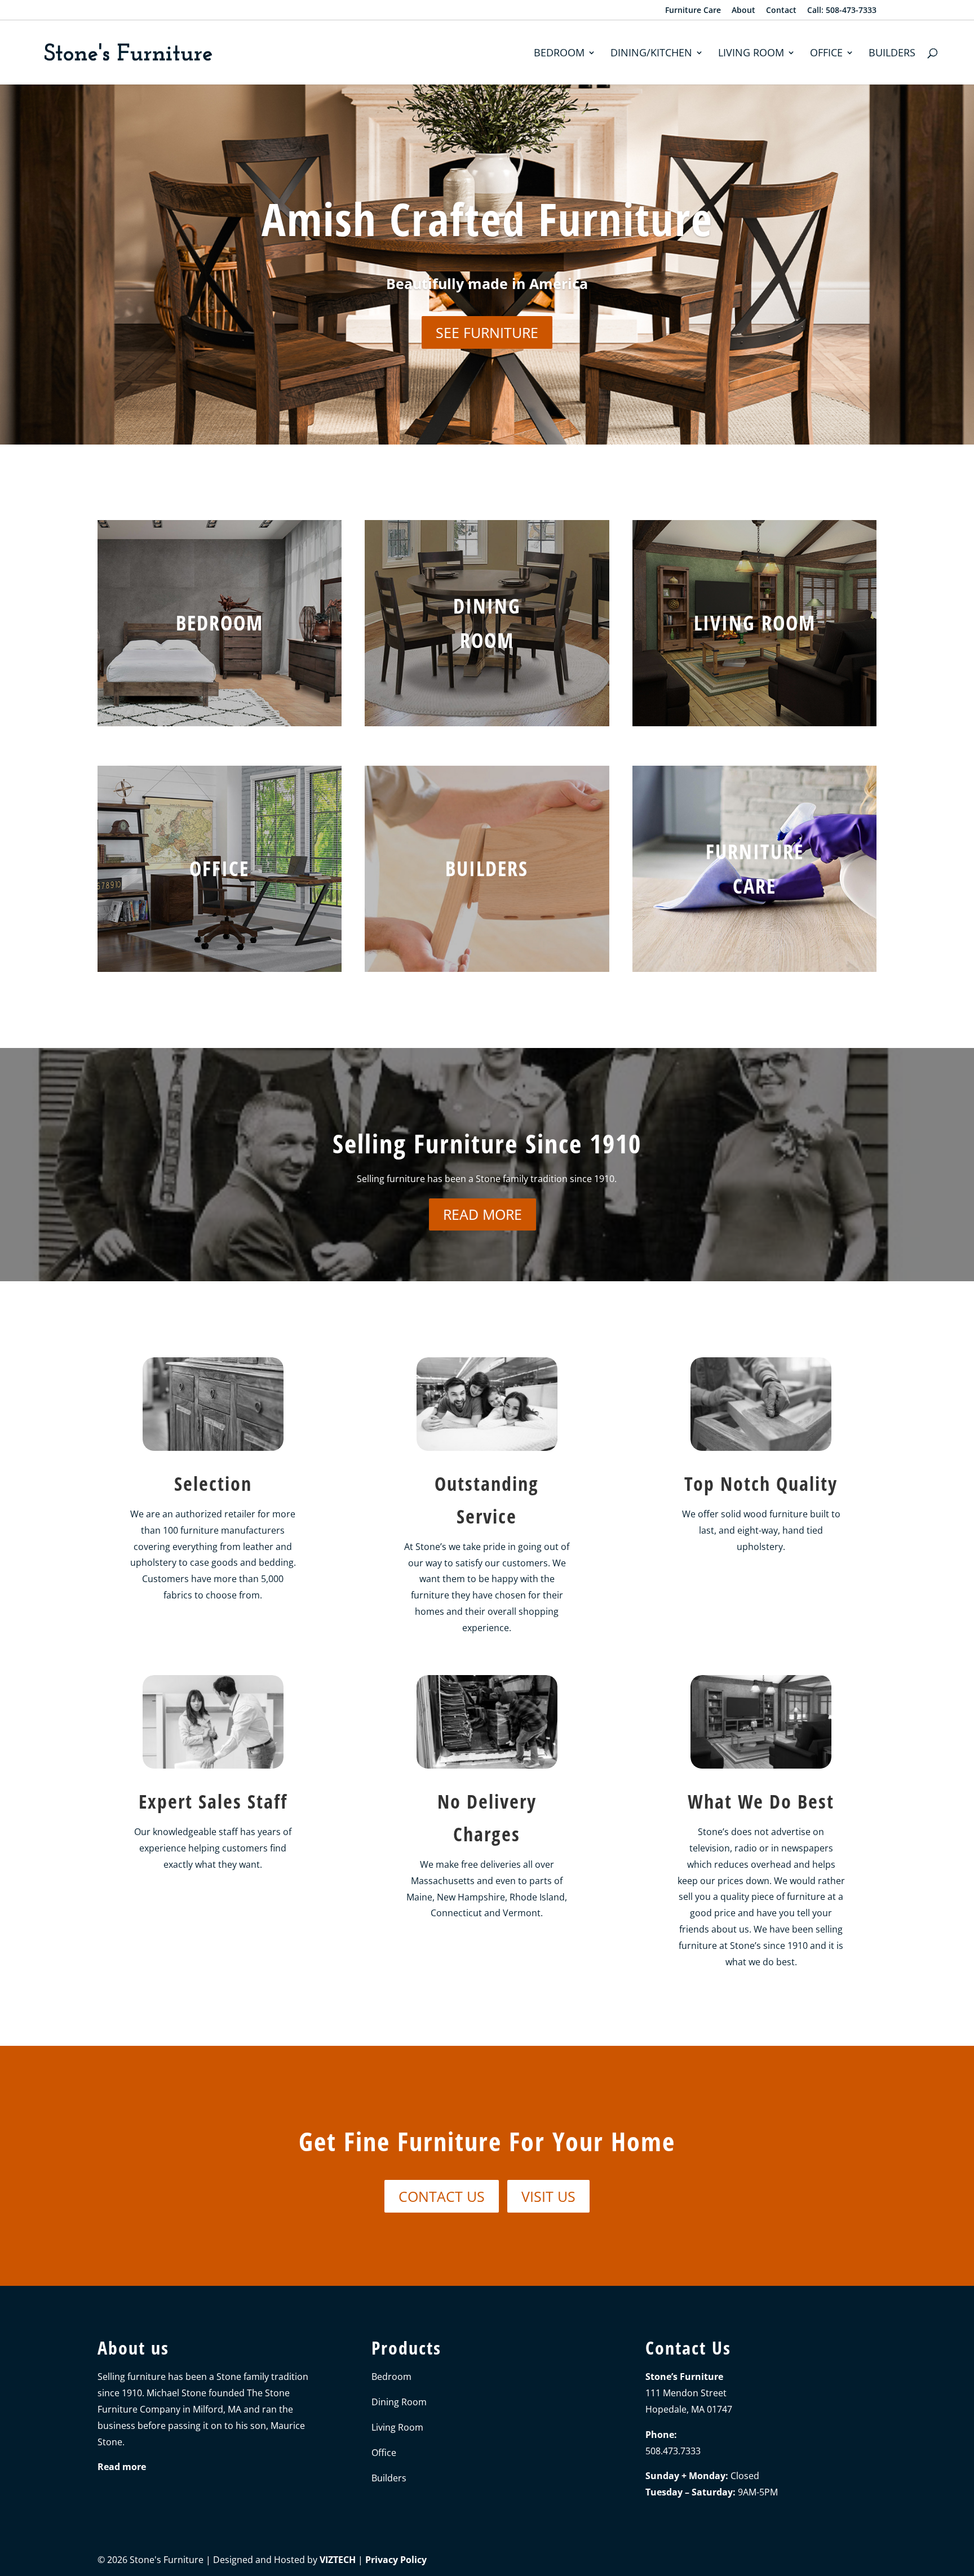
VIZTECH (338, 2560)
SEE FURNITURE (487, 332)
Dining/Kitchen (651, 54)
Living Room (751, 54)
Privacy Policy (396, 2560)
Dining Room (399, 2402)
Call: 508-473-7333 (842, 11)
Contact (781, 11)
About (743, 11)
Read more (482, 1214)
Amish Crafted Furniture (487, 218)
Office (826, 54)
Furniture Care (693, 11)
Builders (892, 54)
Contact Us (442, 2196)
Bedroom (559, 54)
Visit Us (548, 2196)
